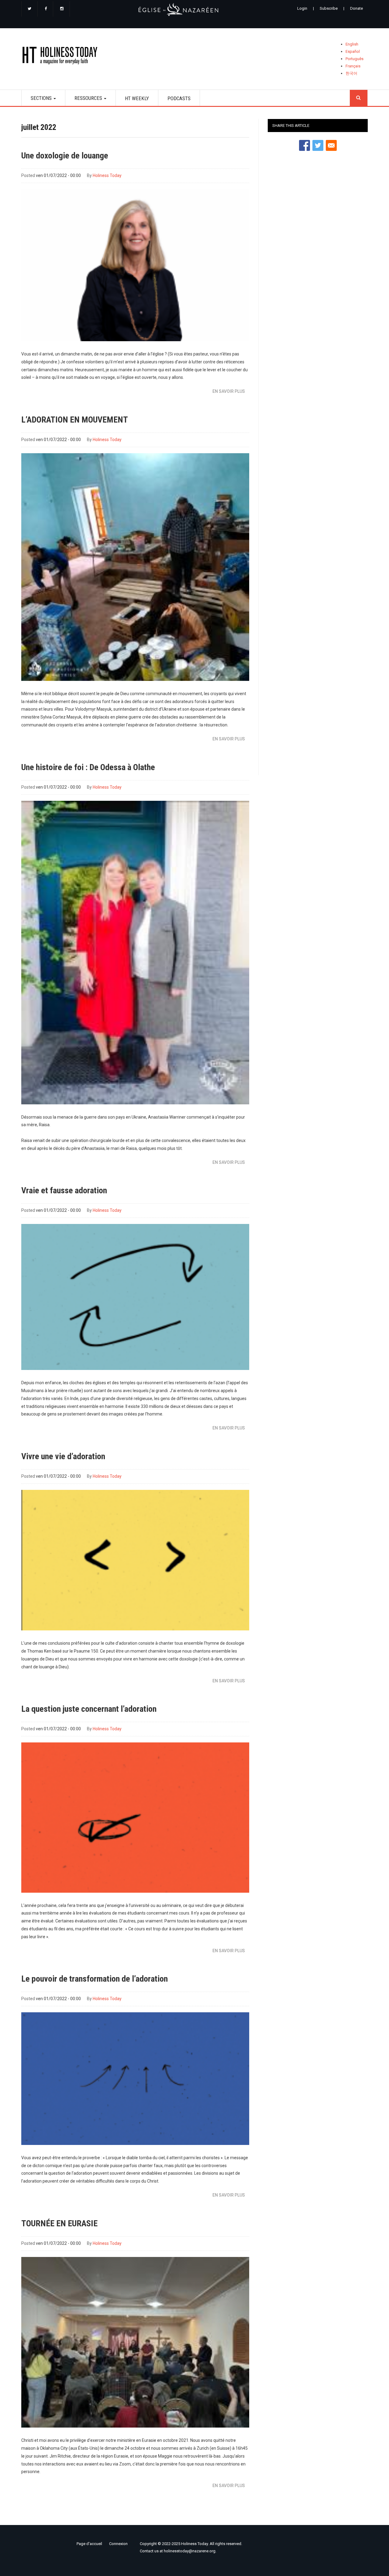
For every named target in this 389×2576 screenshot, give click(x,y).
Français (353, 66)
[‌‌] (29, 9)
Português (355, 59)
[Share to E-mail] (331, 145)
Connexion (118, 2544)
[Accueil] (62, 57)
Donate (356, 8)
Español (353, 51)
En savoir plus (229, 391)
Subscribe (329, 8)
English (352, 44)
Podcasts (179, 98)
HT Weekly (137, 98)
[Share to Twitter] (318, 145)
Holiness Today (107, 175)
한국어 (351, 73)
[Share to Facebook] (305, 145)
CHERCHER (359, 98)
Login (302, 8)
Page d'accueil (89, 2544)
